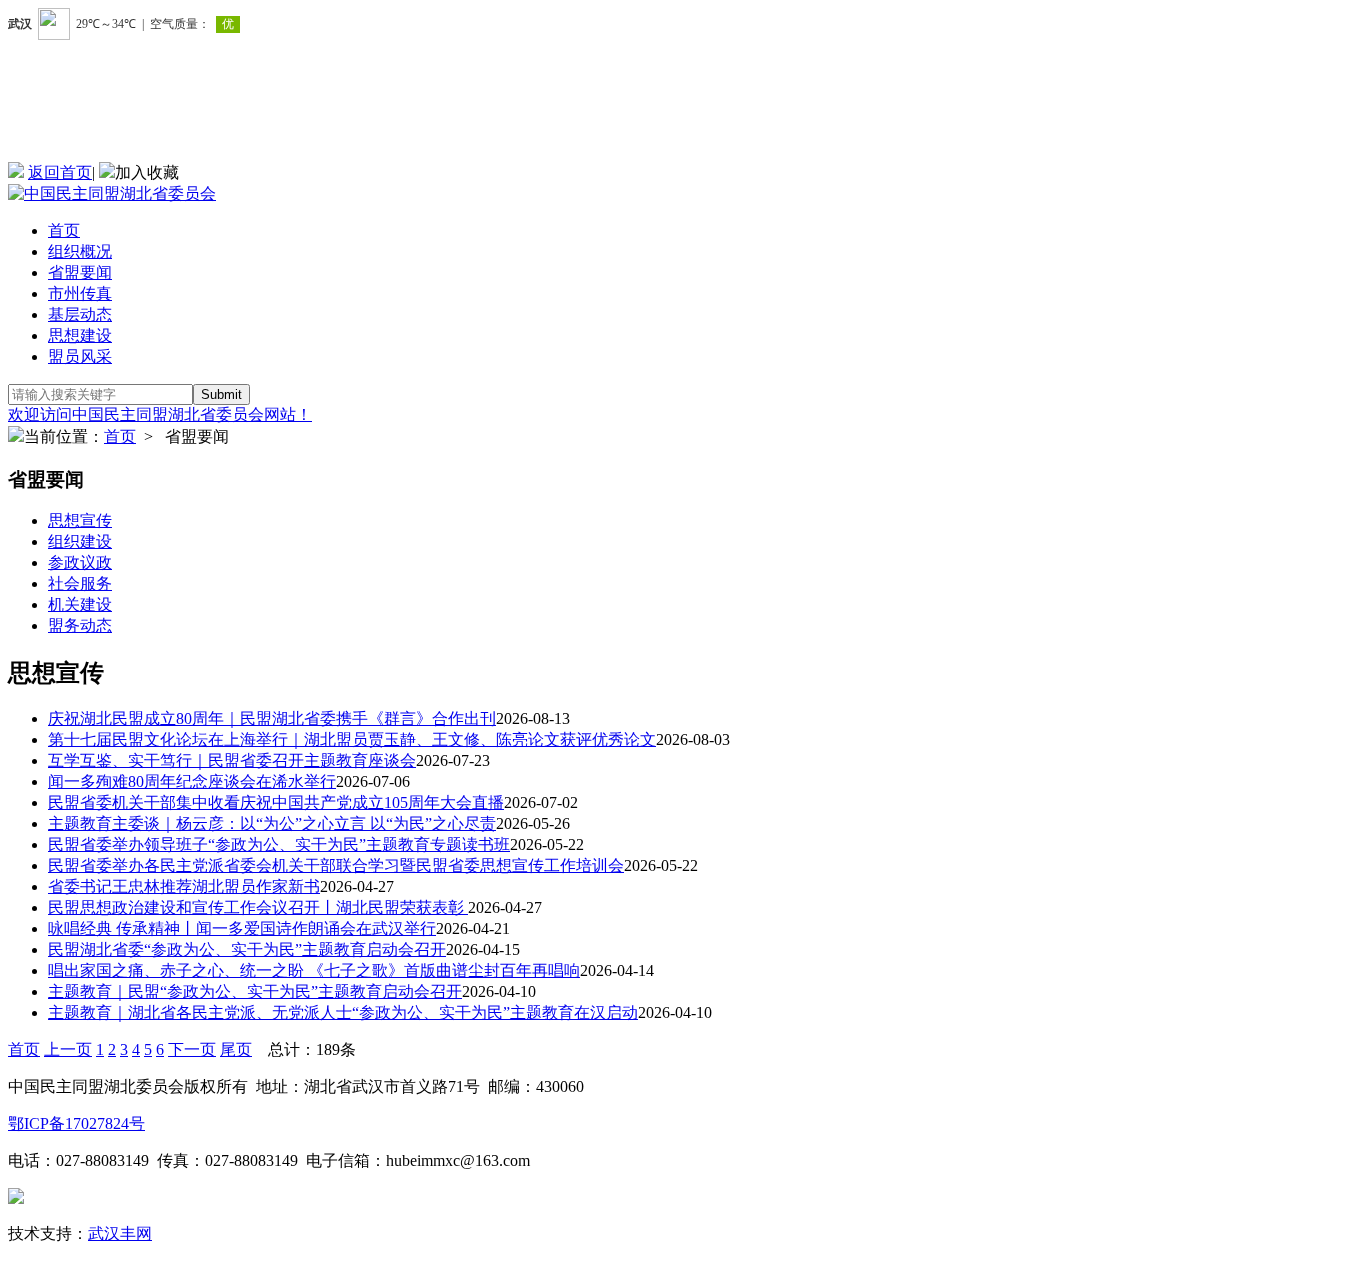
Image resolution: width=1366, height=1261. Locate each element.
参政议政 (80, 562)
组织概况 (80, 251)
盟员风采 (80, 356)
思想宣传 (80, 520)
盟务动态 (80, 625)
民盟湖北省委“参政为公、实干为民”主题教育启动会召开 (247, 949)
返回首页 (60, 172)
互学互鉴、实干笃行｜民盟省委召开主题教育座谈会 (232, 760)
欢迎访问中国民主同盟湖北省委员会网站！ (160, 414)
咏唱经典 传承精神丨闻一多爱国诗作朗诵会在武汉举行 (242, 928)
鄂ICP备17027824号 (76, 1123)
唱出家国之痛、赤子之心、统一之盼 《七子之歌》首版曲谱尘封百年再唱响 (314, 970)
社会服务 (80, 583)
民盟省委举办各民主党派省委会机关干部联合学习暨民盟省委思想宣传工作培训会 (336, 865)
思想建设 (80, 335)
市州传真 (80, 293)
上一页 (68, 1049)
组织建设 (80, 541)
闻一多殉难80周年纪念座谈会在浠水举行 (192, 781)
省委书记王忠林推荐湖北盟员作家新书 (184, 886)
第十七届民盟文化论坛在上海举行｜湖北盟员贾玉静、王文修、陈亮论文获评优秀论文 (352, 739)
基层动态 (80, 314)
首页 (64, 230)
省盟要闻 (80, 272)
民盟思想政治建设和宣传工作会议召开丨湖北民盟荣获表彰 (258, 907)
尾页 (236, 1049)
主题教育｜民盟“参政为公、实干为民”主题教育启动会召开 (255, 991)
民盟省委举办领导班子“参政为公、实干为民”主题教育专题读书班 (279, 844)
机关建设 (80, 604)
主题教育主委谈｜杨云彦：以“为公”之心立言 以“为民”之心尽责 (272, 823)
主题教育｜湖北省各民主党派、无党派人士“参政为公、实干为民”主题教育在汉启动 (343, 1012)
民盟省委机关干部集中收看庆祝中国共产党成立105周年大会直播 (276, 802)
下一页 (192, 1049)
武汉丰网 (120, 1233)
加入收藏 (147, 172)
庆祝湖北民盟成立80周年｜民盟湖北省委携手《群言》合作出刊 (272, 718)
